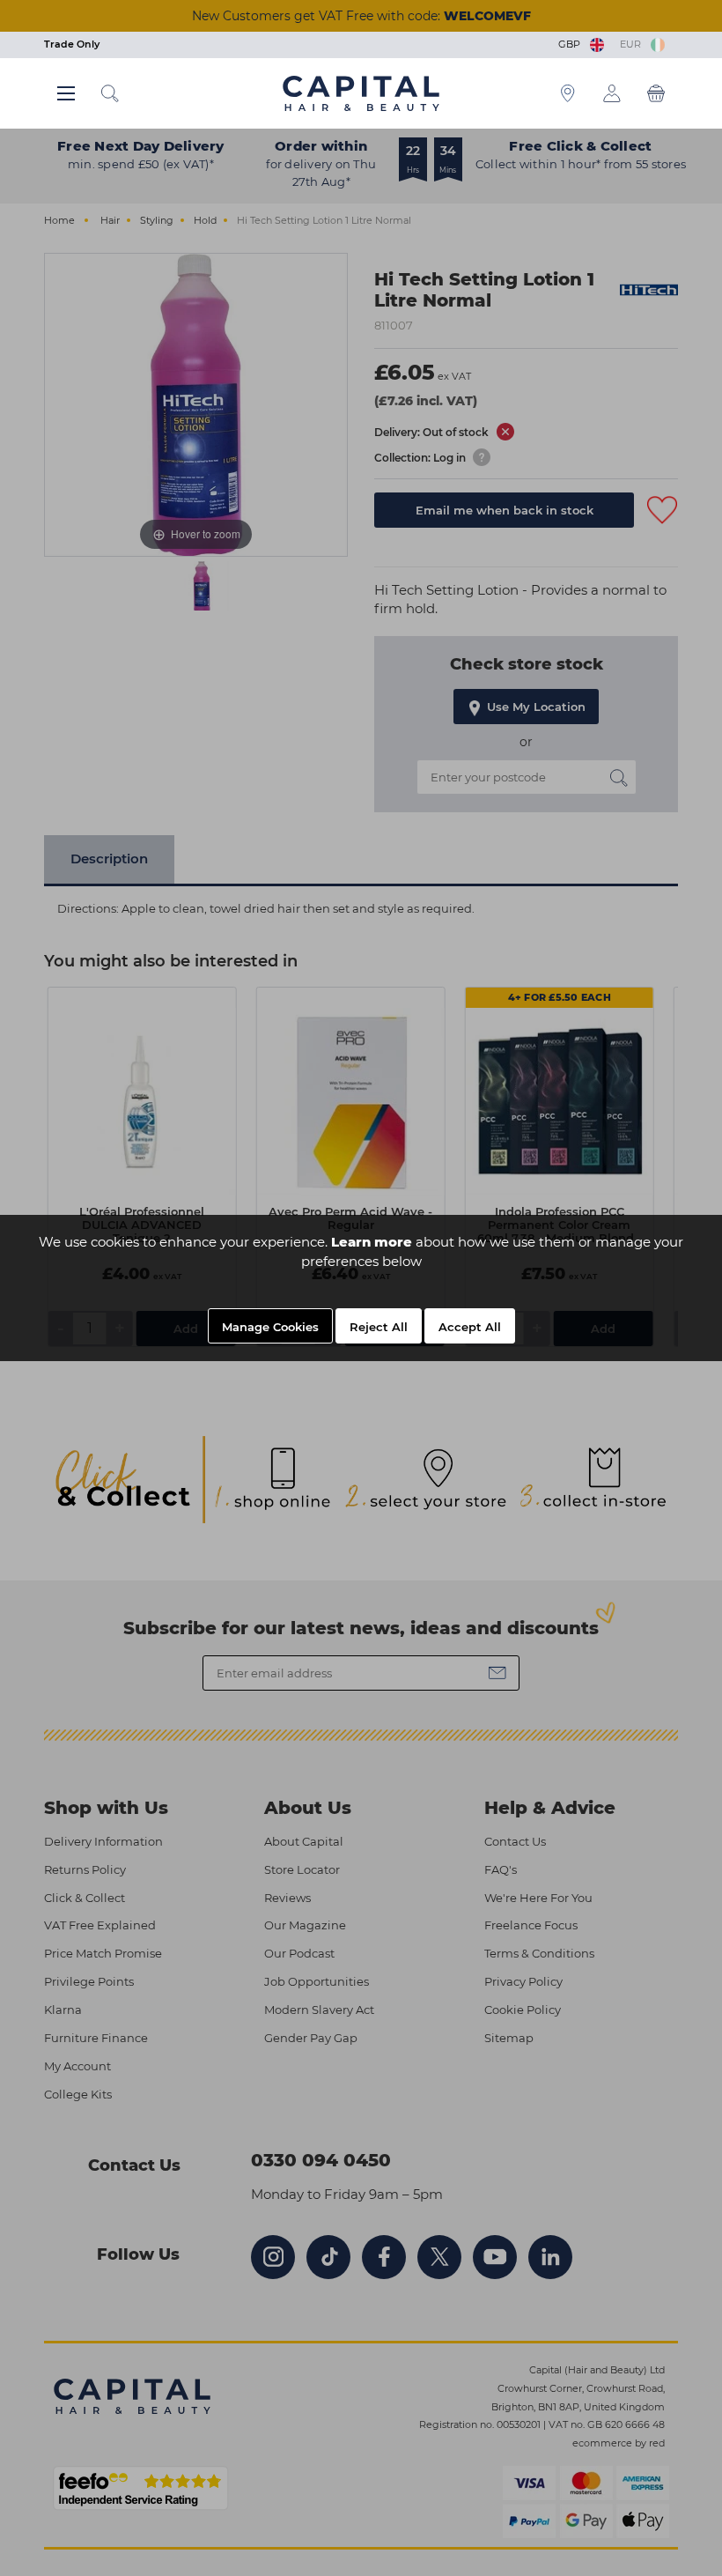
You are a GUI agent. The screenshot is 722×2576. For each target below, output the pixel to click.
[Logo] (361, 93)
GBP (572, 44)
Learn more (372, 1242)
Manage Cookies (270, 1327)
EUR (633, 44)
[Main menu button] (66, 93)
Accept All (470, 1327)
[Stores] (568, 93)
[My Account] (612, 93)
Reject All (379, 1327)
